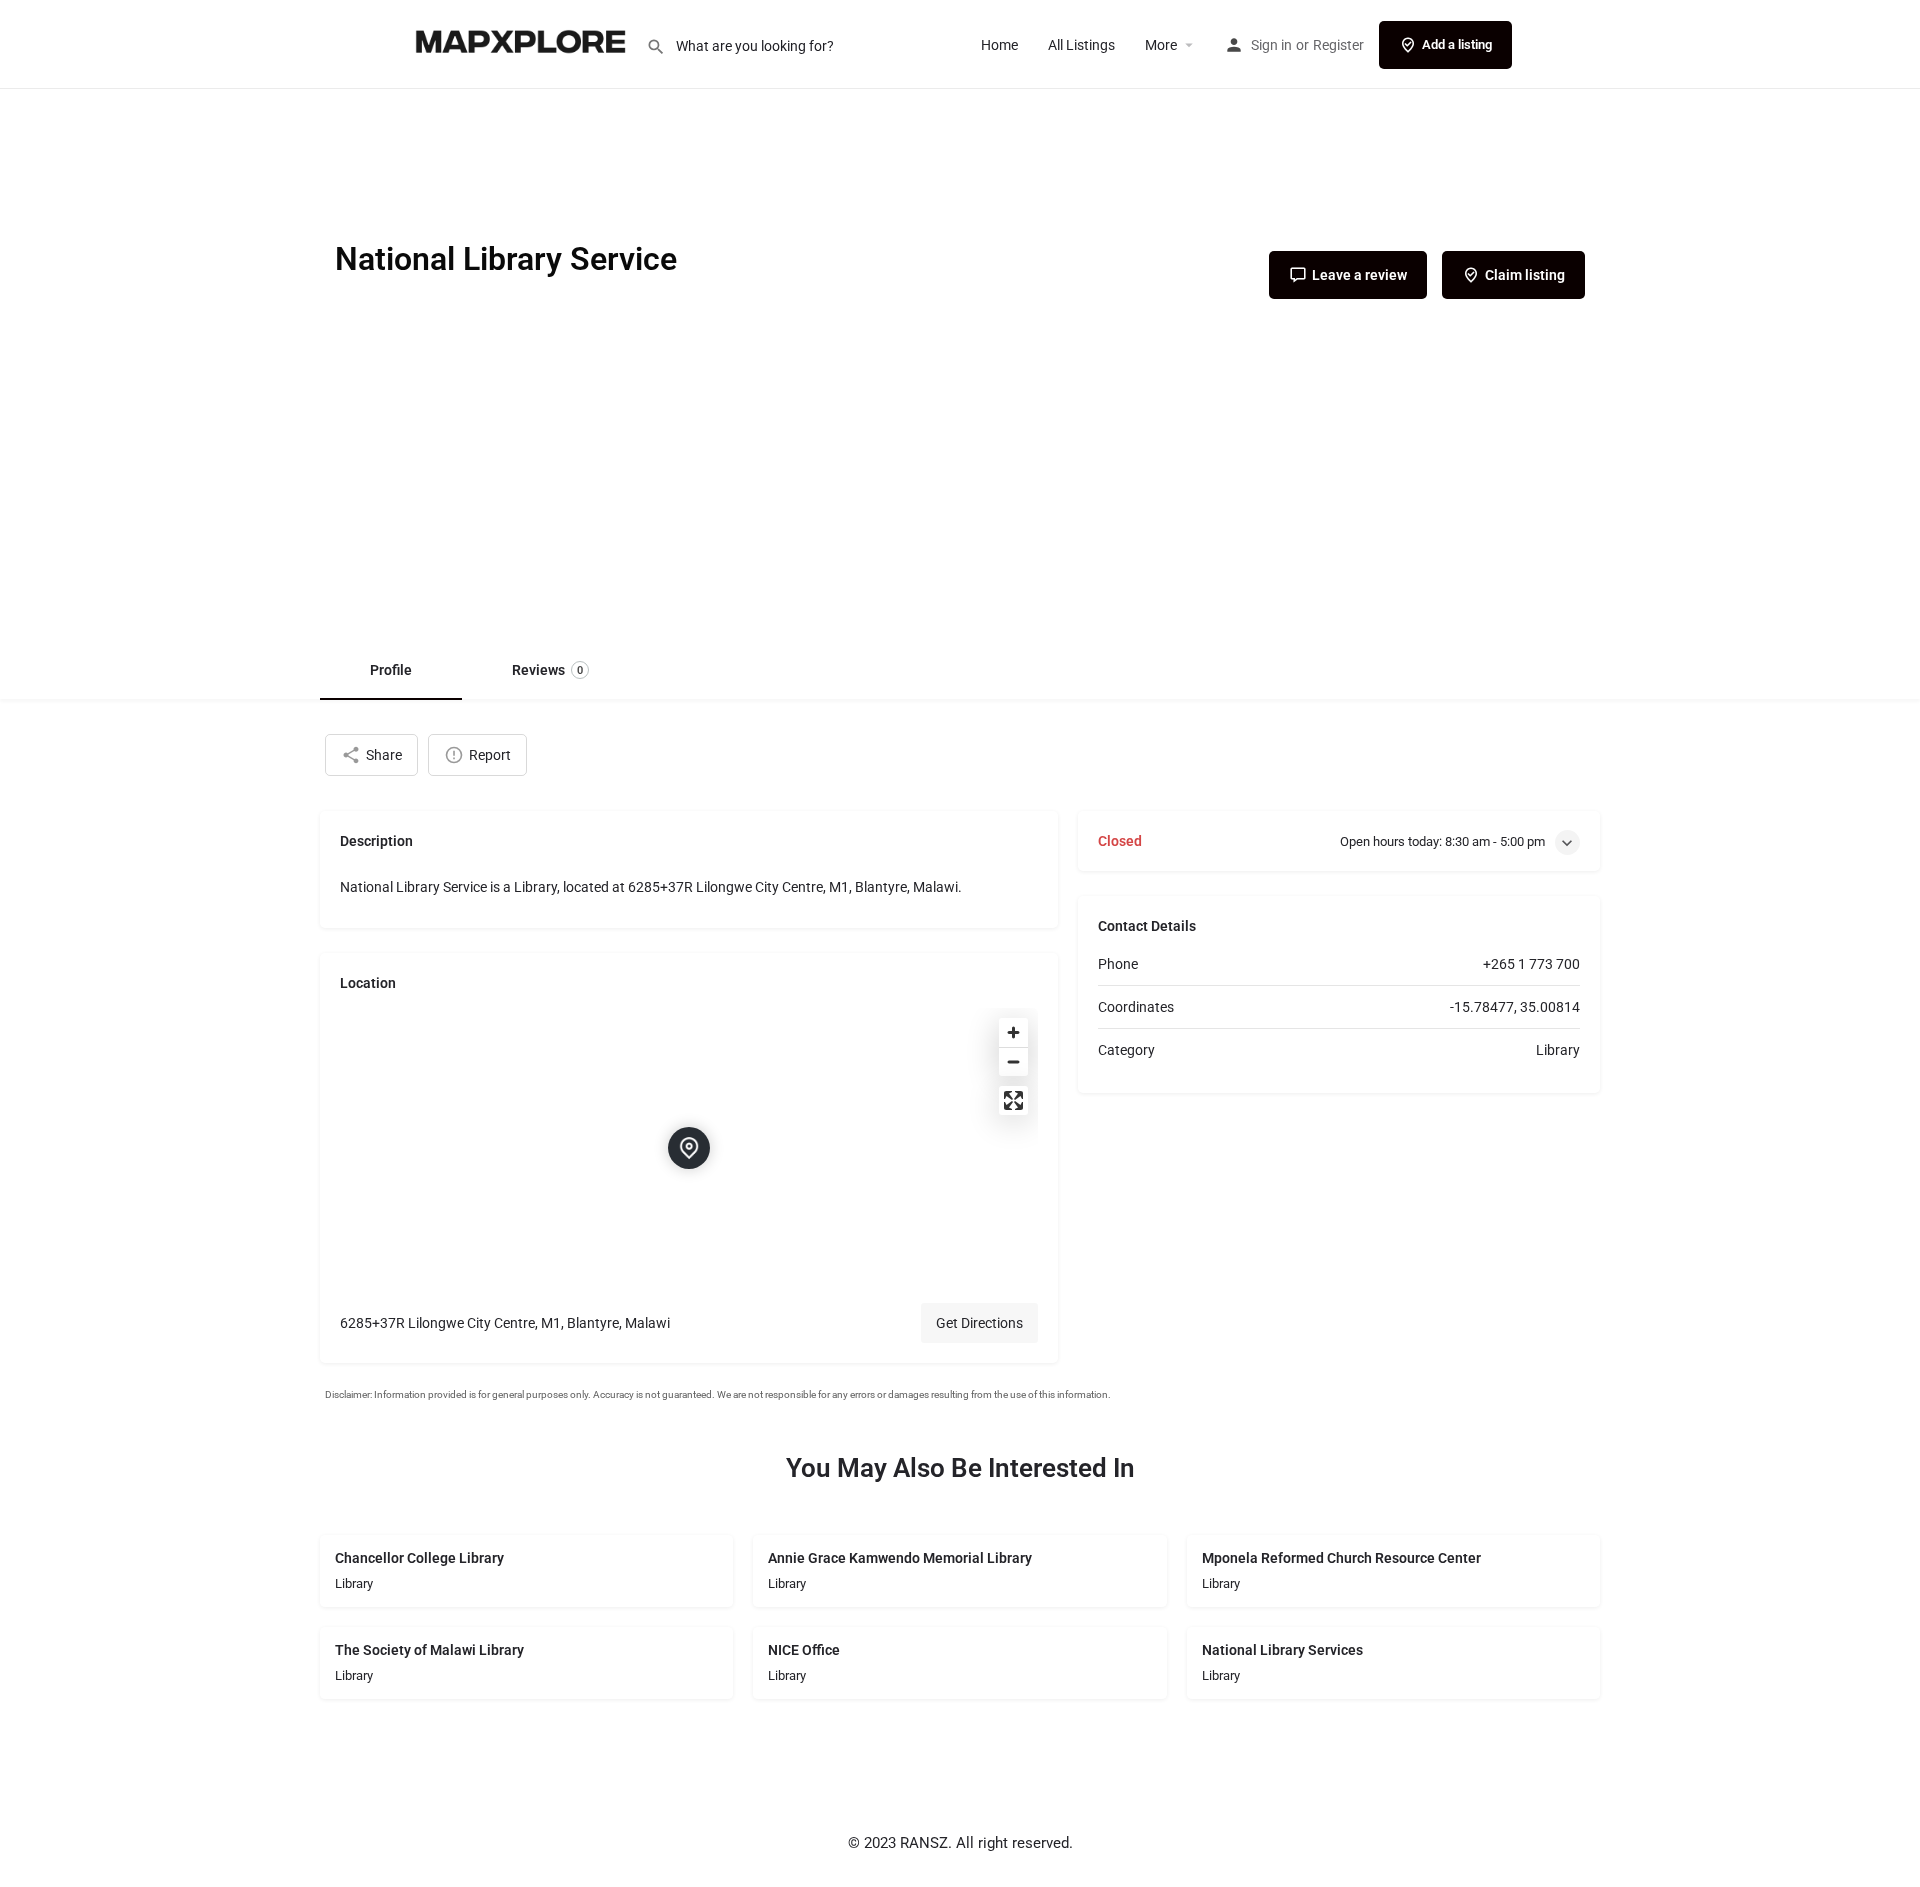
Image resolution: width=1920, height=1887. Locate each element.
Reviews (547, 670)
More (1161, 45)
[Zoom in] (1013, 1032)
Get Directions (979, 1323)
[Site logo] (523, 43)
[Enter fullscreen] (1013, 1100)
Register (1338, 45)
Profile (391, 670)
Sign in (1271, 45)
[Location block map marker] (689, 1148)
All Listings (1081, 45)
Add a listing (1457, 44)
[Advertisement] (960, 489)
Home (999, 45)
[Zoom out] (1013, 1061)
